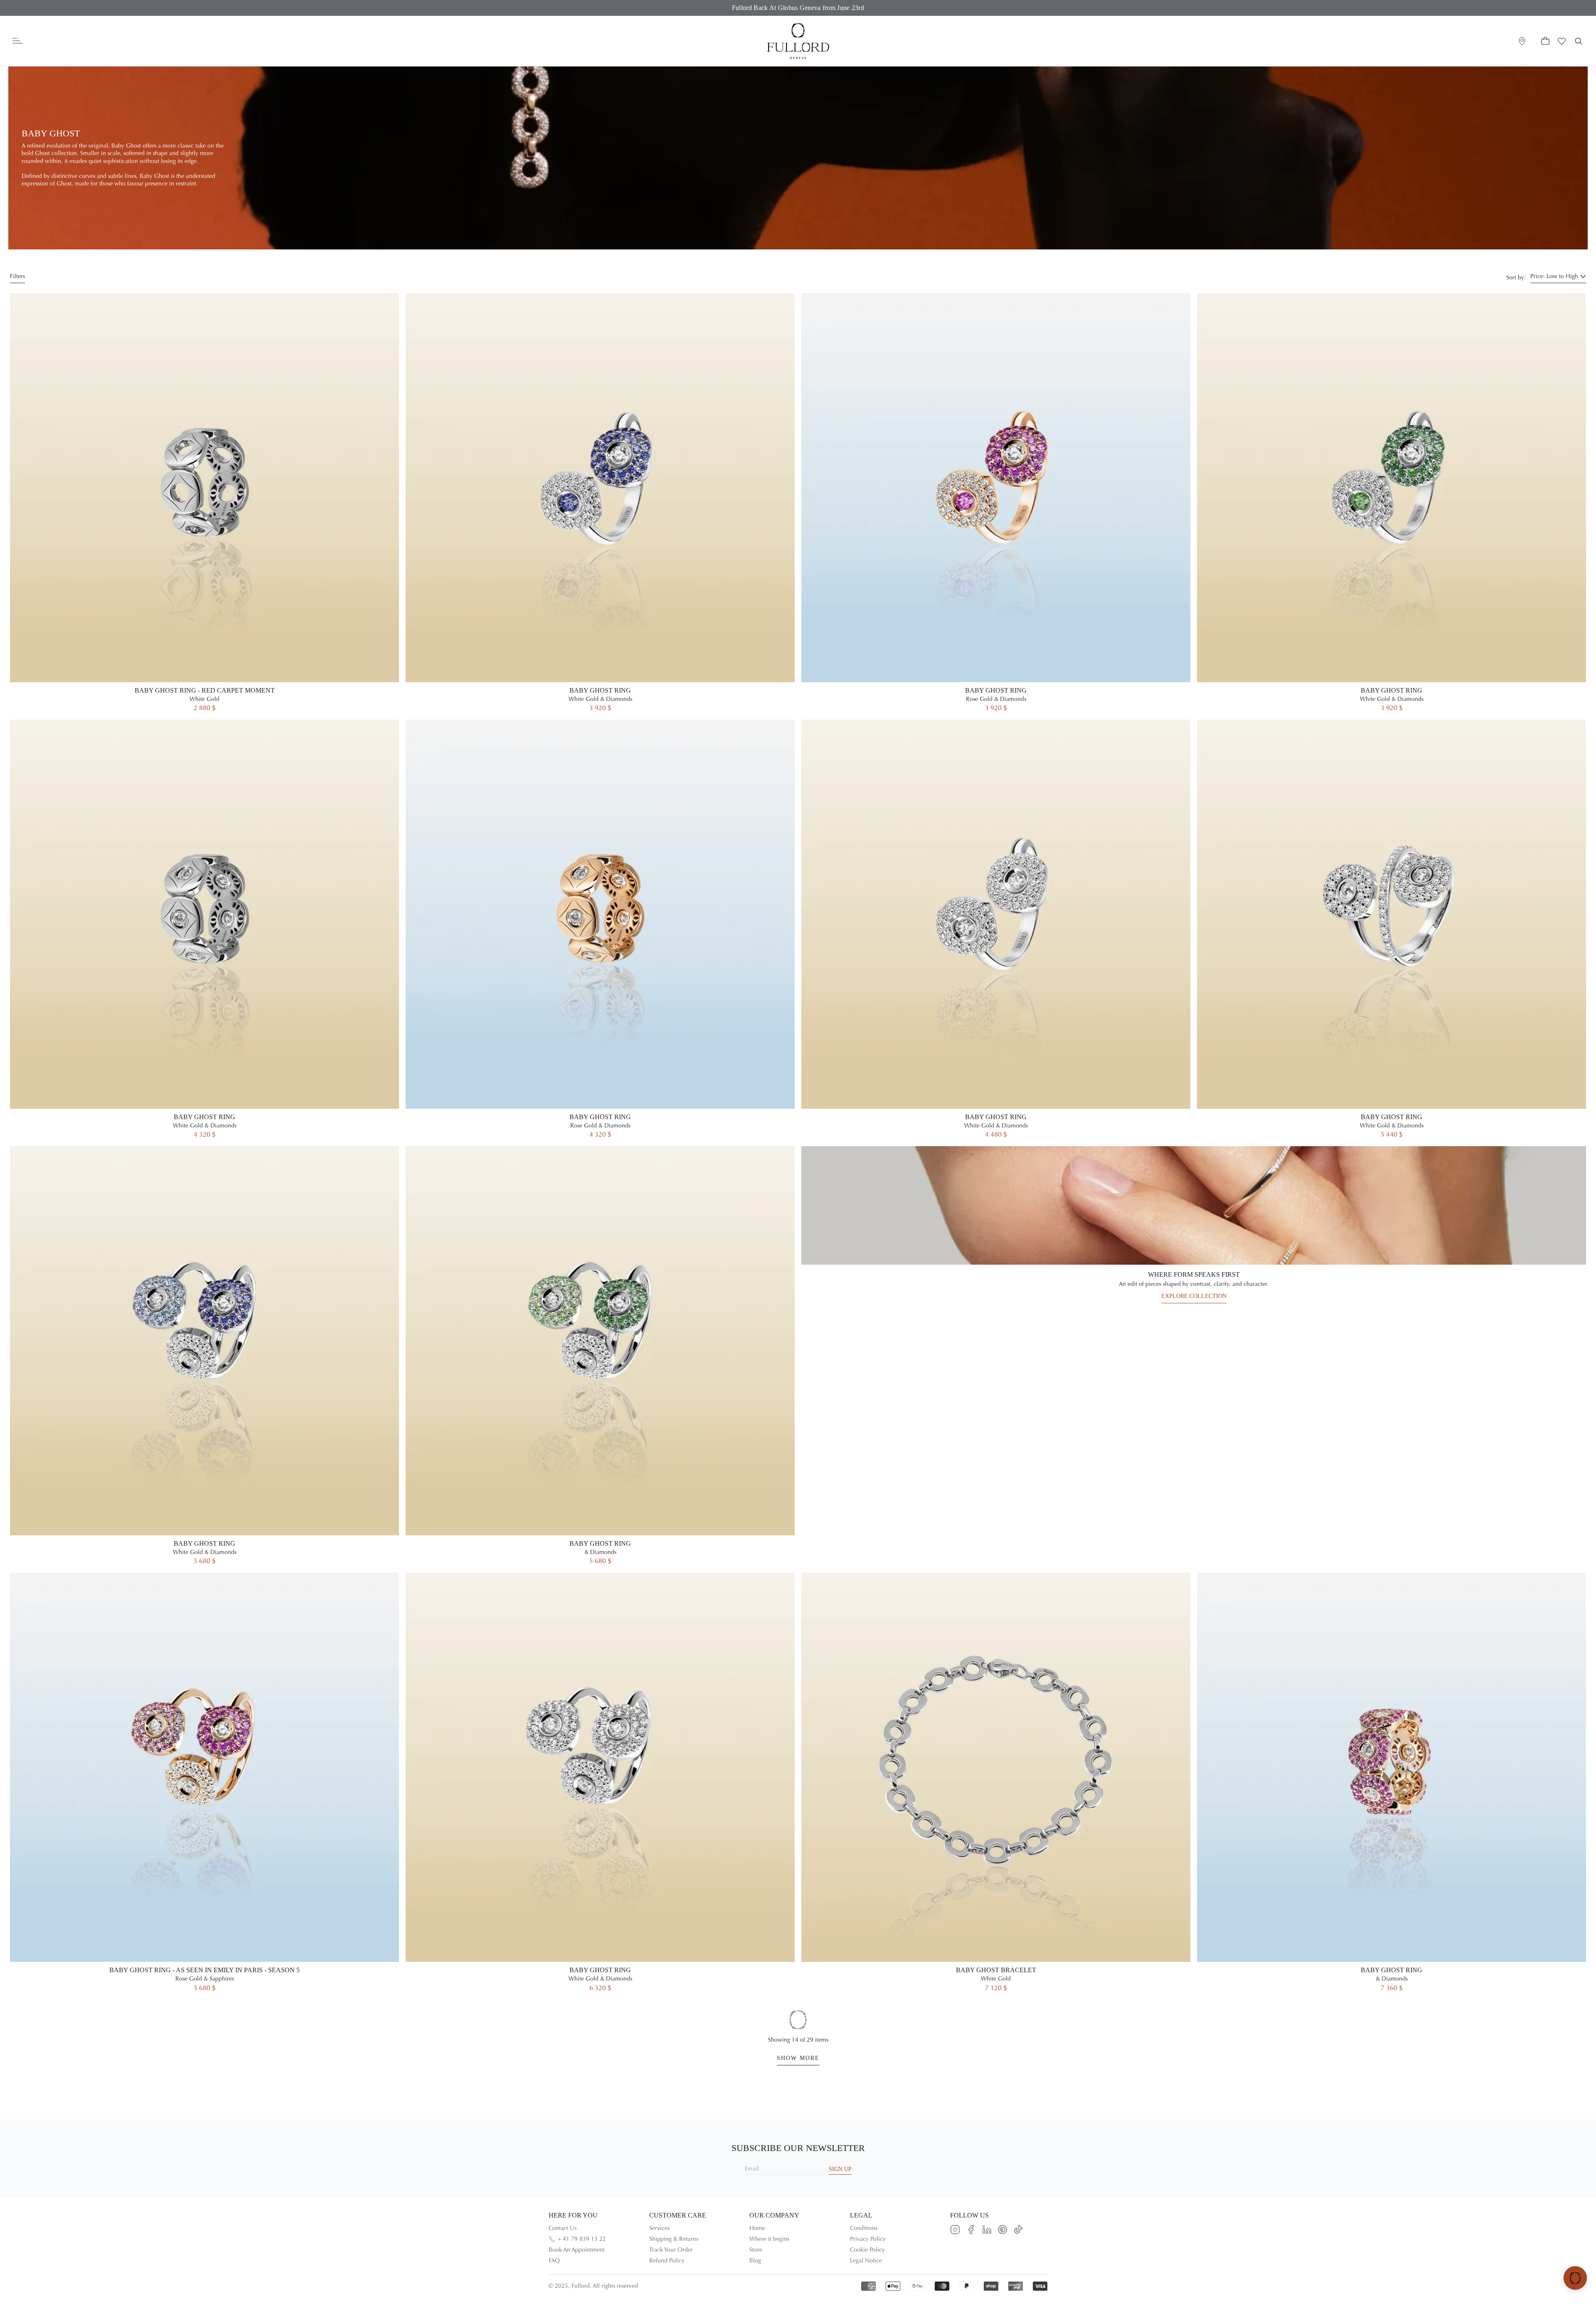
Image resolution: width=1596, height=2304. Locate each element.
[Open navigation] (17, 41)
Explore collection (1194, 1296)
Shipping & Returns (674, 2239)
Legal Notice (866, 2261)
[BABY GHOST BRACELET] (996, 1783)
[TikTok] (1018, 2230)
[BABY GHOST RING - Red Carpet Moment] (204, 503)
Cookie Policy (867, 2250)
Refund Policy (667, 2261)
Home (757, 2228)
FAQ (554, 2261)
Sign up (840, 2169)
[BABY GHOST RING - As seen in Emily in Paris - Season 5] (204, 1783)
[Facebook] (971, 2230)
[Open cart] (1545, 41)
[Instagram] (955, 2230)
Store (756, 2250)
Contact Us (563, 2228)
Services (659, 2228)
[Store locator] (1522, 41)
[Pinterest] (1002, 2230)
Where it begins (769, 2239)
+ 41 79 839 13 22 (582, 2239)
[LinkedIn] (987, 2230)
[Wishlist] (1562, 41)
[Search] (1579, 41)
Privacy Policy (868, 2239)
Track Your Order (671, 2250)
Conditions (864, 2228)
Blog (755, 2261)
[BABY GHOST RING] (600, 503)
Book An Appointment (577, 2250)
